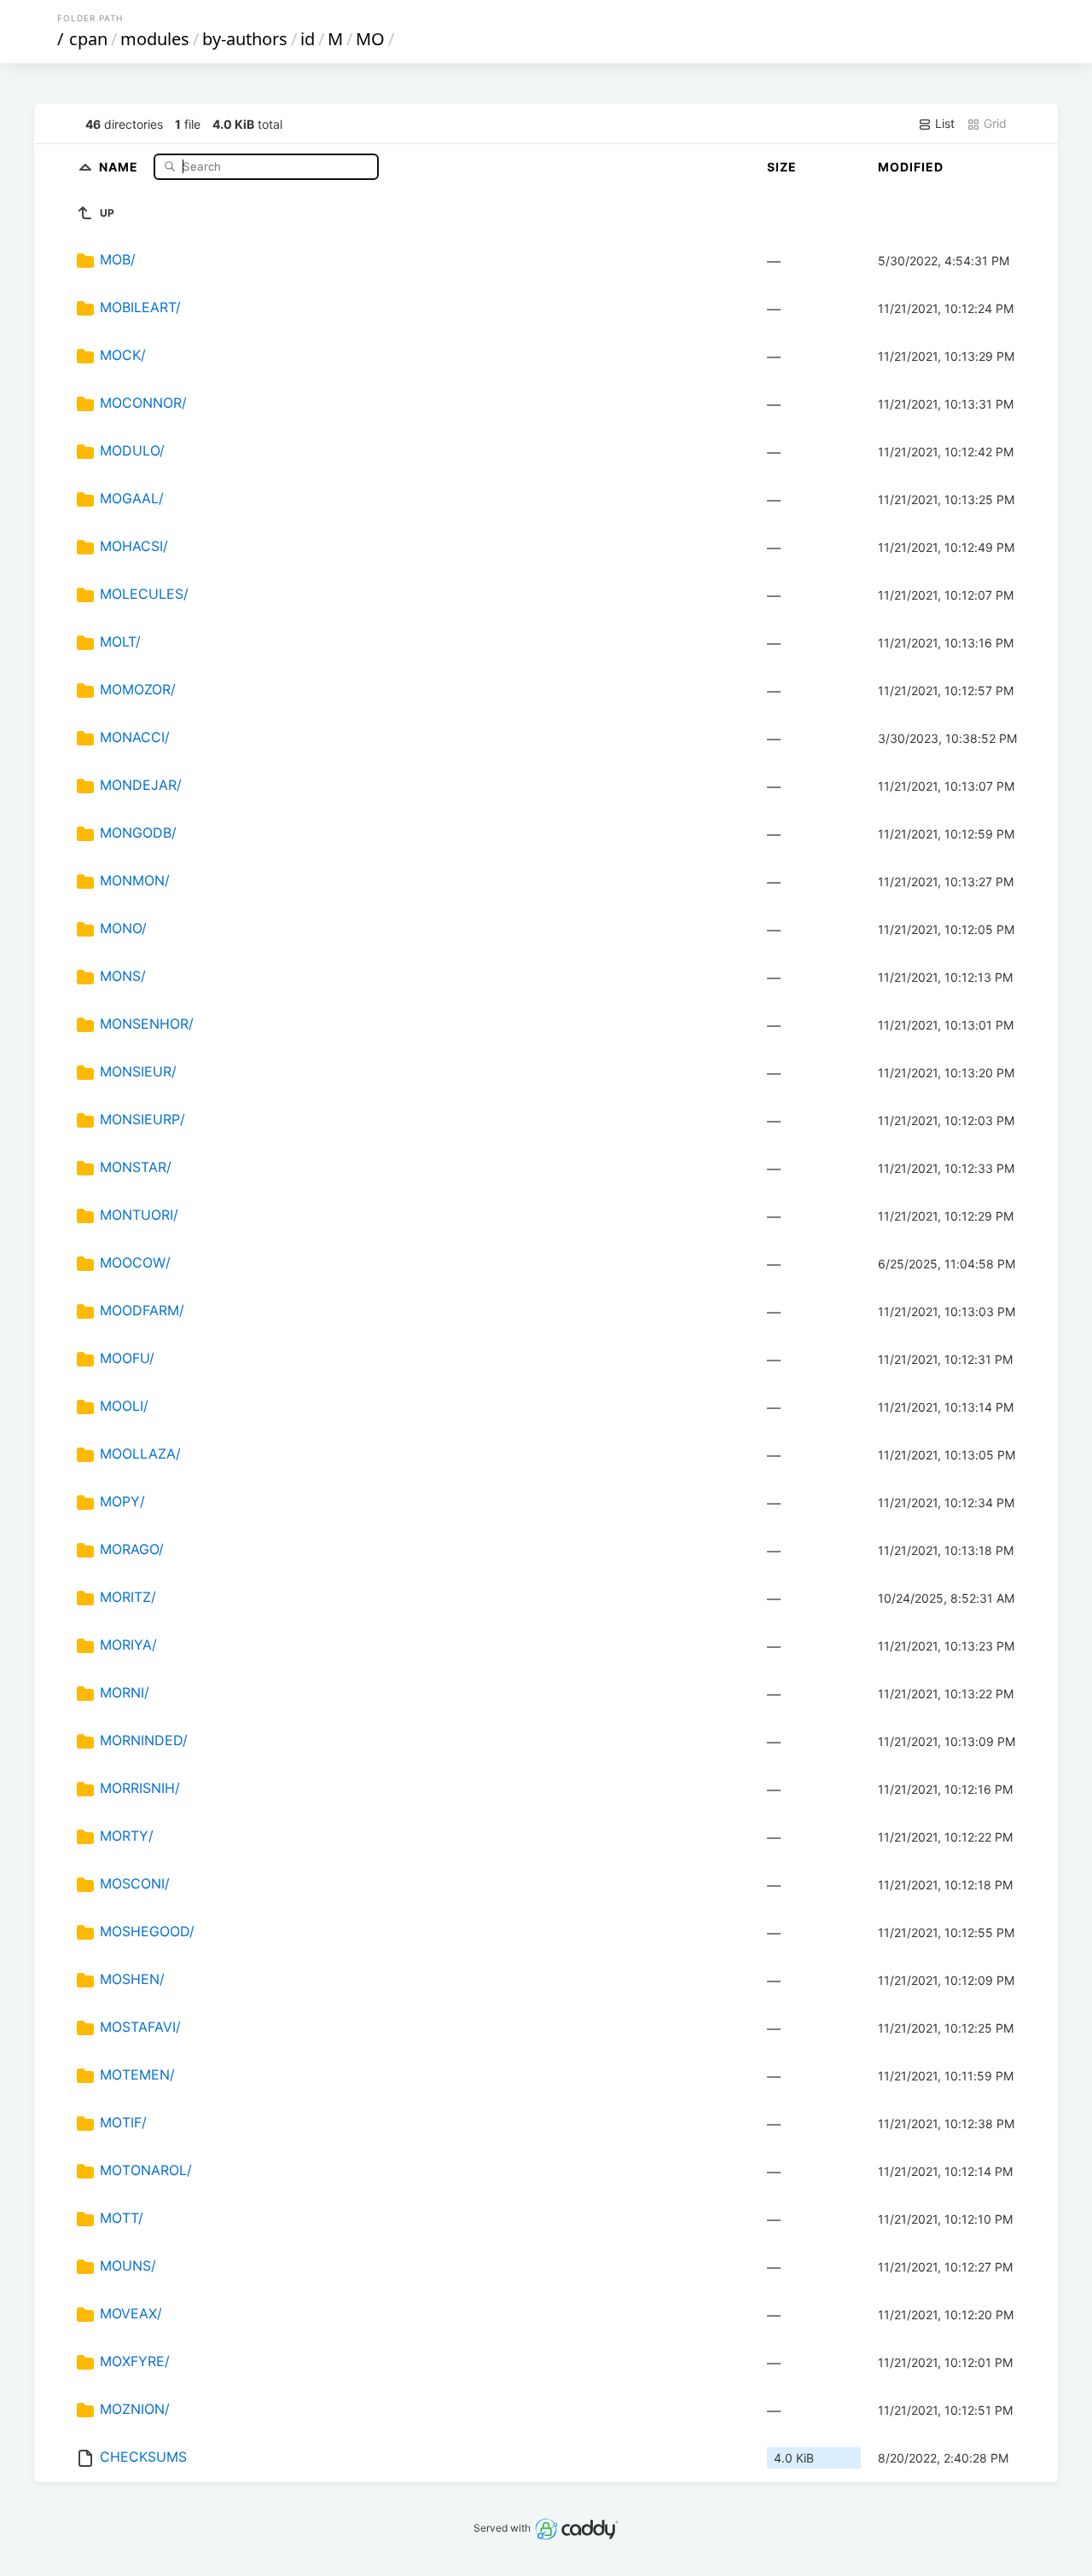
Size (782, 167)
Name (120, 166)
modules (155, 39)
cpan (88, 39)
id (308, 39)
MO (370, 39)
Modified (911, 167)
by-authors (245, 39)
